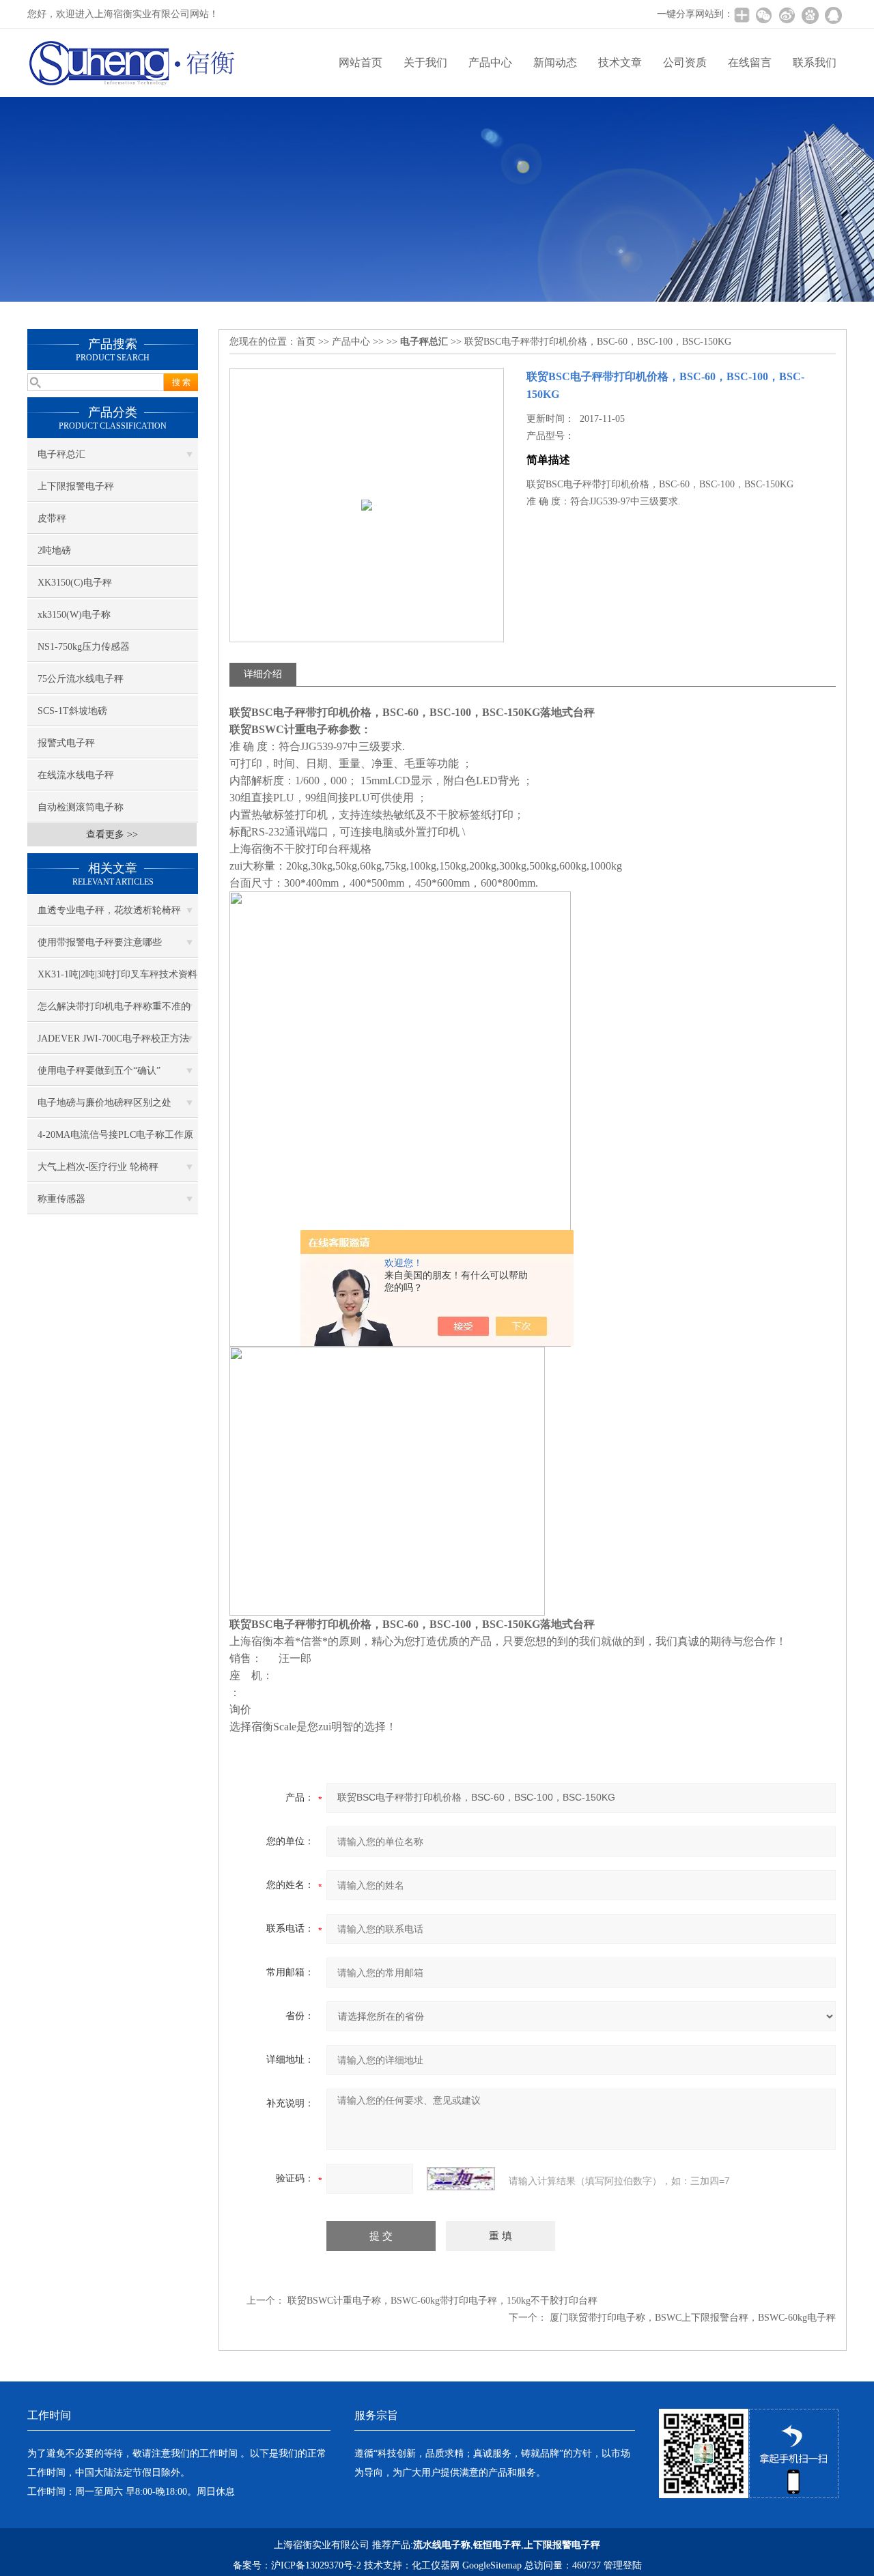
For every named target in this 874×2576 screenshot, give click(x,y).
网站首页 (361, 62)
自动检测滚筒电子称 (81, 807)
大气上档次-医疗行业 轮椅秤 (98, 1167)
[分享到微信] (763, 15)
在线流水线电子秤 (76, 775)
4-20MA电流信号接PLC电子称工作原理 (115, 1140)
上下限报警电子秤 (76, 486)
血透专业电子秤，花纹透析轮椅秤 (109, 910)
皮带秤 (52, 518)
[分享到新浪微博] (787, 15)
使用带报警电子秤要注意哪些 (100, 942)
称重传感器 (61, 1199)
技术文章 (620, 62)
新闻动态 (555, 62)
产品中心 (490, 62)
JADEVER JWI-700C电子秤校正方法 (113, 1039)
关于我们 (425, 62)
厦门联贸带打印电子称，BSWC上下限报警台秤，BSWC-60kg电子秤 (693, 2318)
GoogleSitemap (492, 2565)
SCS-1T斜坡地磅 (72, 711)
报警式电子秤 (66, 743)
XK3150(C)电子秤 (75, 583)
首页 (306, 342)
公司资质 (685, 62)
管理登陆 (623, 2565)
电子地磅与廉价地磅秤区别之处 (104, 1103)
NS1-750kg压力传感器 (84, 647)
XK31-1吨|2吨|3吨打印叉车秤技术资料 (117, 974)
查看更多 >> (112, 834)
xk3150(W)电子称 (74, 615)
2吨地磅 (54, 550)
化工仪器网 (436, 2565)
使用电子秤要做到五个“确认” (99, 1071)
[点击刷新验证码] (461, 2179)
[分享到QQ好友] (833, 15)
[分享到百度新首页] (810, 15)
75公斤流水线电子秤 (81, 679)
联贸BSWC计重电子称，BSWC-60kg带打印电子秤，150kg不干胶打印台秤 (442, 2301)
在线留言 (750, 62)
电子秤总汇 (61, 454)
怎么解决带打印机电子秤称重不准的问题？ (114, 1012)
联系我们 (815, 62)
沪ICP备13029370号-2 (316, 2565)
